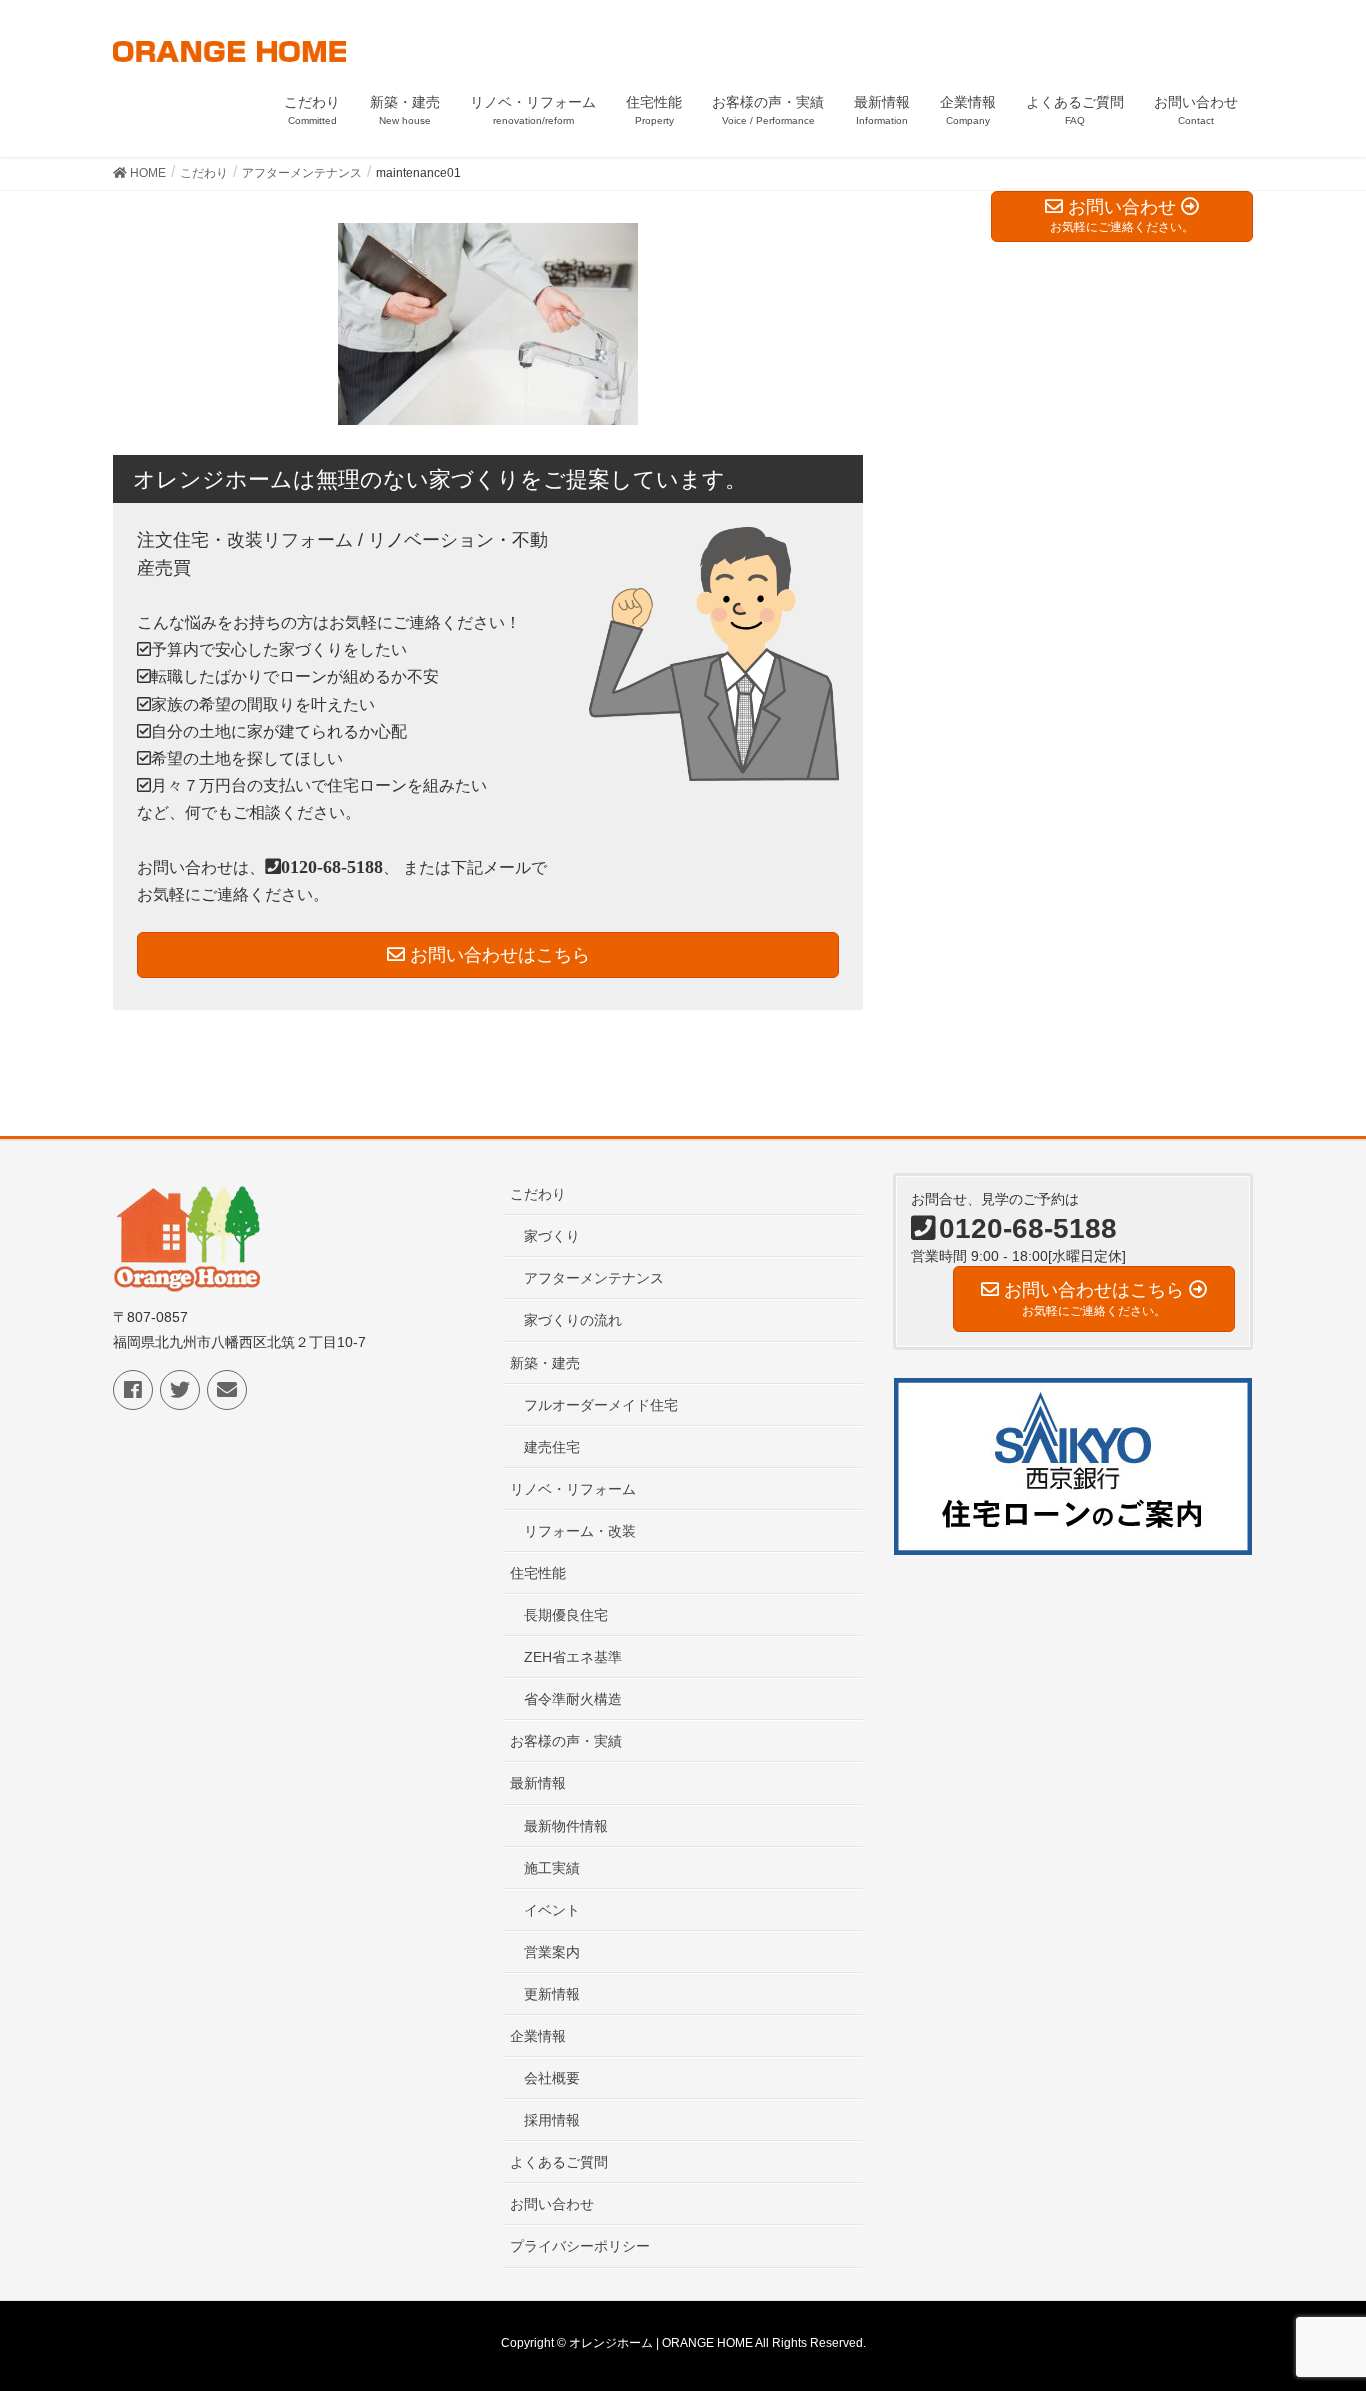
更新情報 (552, 1994)
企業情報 (538, 2036)
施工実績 (552, 1868)
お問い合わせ (552, 2204)
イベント (552, 1910)
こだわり (538, 1194)
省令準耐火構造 (573, 1699)
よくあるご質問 (559, 2162)
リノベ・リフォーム (573, 1489)
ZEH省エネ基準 (573, 1657)
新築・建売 (545, 1363)
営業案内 (552, 1952)
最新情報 (538, 1783)
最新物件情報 (566, 1826)
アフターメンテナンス (594, 1278)
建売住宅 (552, 1447)
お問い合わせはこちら (497, 955)
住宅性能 (538, 1573)
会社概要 (552, 2078)
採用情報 (552, 2120)
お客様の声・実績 (566, 1741)
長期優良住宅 (566, 1615)
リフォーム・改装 (580, 1531)
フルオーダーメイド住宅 (601, 1405)
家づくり (552, 1236)
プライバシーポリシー (580, 2246)
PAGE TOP (1315, 2301)
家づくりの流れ (573, 1320)
